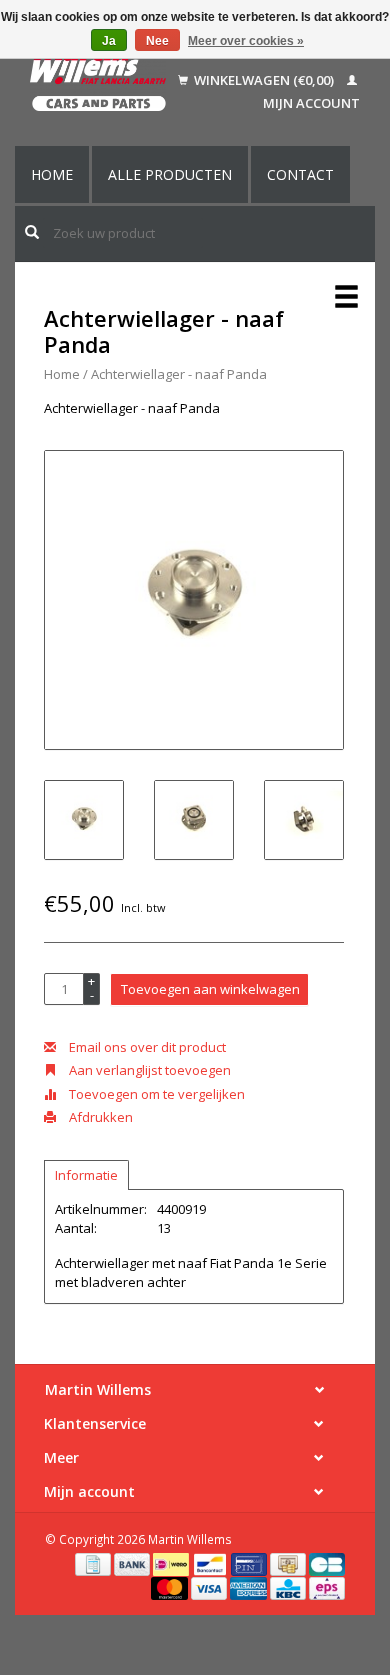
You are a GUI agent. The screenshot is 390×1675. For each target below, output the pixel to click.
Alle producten (170, 174)
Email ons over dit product (146, 1047)
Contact (300, 174)
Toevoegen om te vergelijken (155, 1094)
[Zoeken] (32, 232)
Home (52, 174)
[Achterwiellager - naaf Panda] (194, 600)
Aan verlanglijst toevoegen (148, 1070)
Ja (109, 41)
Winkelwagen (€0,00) (264, 80)
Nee (157, 41)
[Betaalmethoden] (94, 1563)
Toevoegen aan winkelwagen (210, 989)
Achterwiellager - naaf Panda (179, 374)
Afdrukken (99, 1117)
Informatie (86, 1175)
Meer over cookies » (246, 41)
